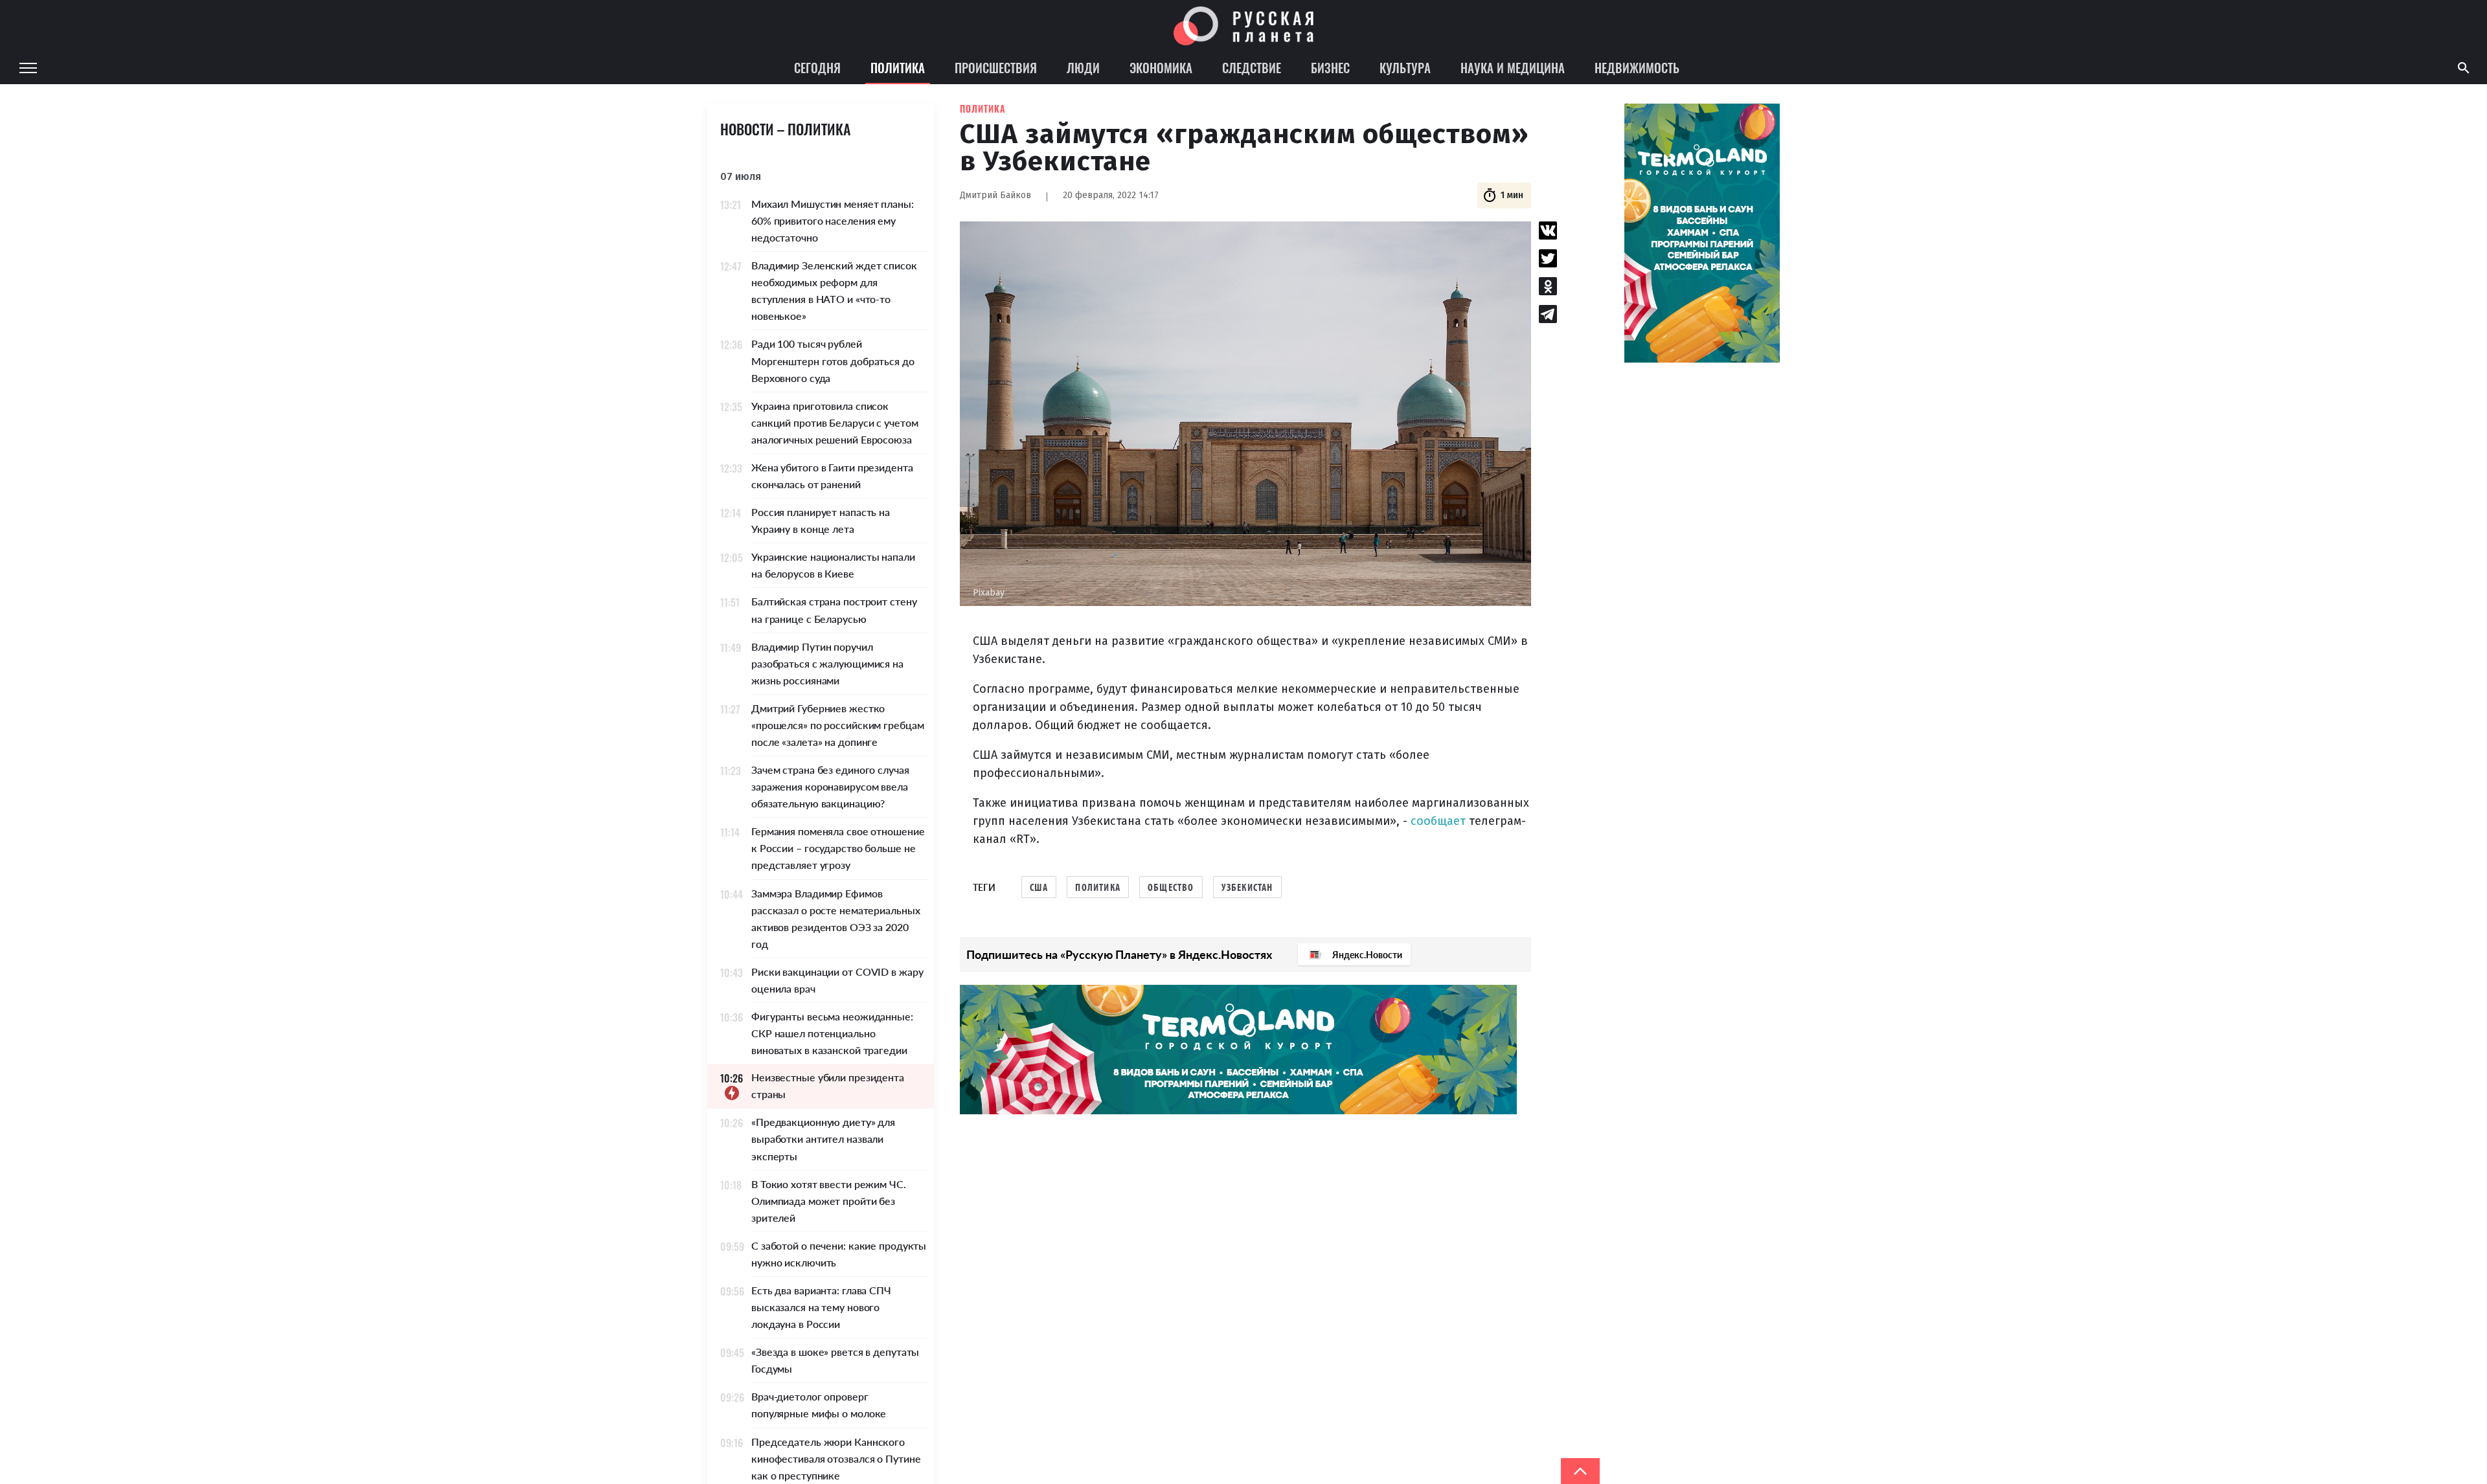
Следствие (1252, 67)
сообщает (1438, 821)
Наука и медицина (1513, 67)
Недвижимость (1637, 67)
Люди (1083, 67)
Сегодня (817, 67)
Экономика (1161, 67)
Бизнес (1330, 67)
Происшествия (996, 67)
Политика (898, 67)
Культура (1405, 67)
